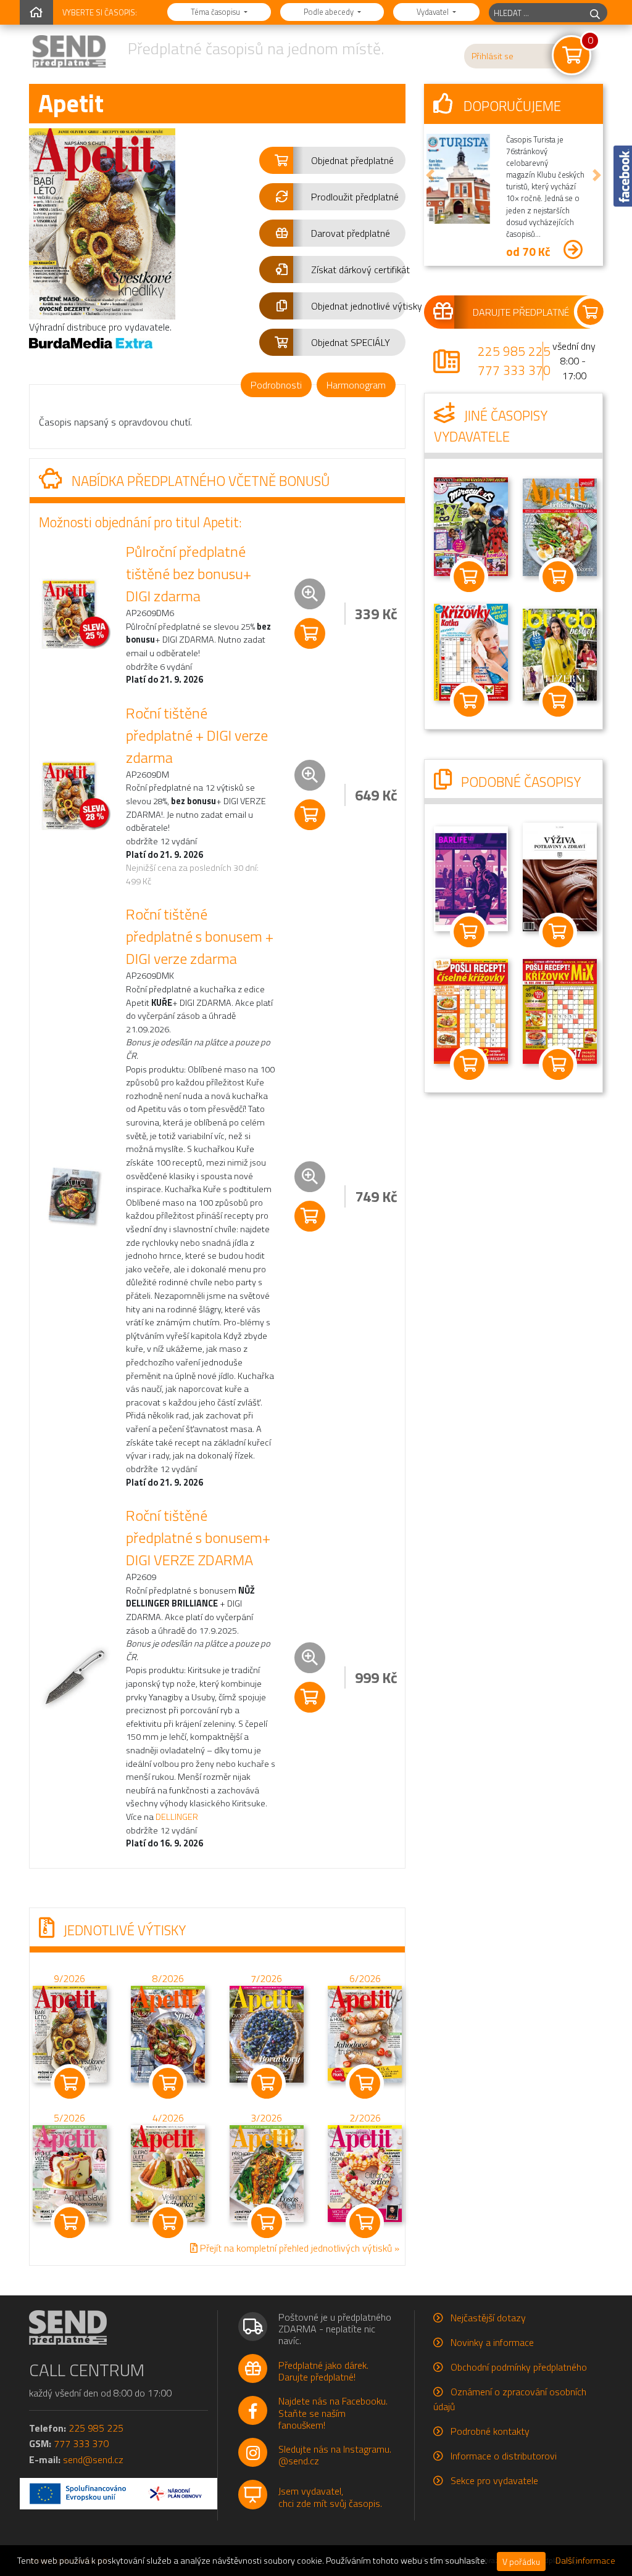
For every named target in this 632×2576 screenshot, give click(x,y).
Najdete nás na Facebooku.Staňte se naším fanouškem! (333, 2413)
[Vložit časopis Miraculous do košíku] (469, 577)
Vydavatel (434, 12)
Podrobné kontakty (490, 2431)
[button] (332, 160)
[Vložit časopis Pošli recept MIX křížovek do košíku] (558, 1064)
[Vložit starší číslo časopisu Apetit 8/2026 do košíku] (168, 2033)
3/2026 (266, 2118)
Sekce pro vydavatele (494, 2480)
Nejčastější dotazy (488, 2318)
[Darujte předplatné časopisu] (513, 312)
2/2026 (365, 2118)
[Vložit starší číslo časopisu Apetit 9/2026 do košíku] (70, 2033)
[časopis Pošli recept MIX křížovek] (560, 1010)
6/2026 (365, 1978)
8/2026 (168, 1978)
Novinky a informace (492, 2342)
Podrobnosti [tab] (276, 385)
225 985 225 (514, 351)
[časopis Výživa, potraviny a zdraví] (560, 876)
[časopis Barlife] (471, 878)
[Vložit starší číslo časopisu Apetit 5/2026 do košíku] (70, 2173)
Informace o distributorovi (504, 2456)
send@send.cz (93, 2459)
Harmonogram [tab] (356, 385)
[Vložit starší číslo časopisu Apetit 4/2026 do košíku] (168, 2173)
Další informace (585, 2561)
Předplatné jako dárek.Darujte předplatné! (323, 2371)
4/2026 (168, 2118)
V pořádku (521, 2562)
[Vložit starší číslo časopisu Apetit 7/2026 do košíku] (267, 2033)
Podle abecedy (330, 12)
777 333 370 (514, 370)
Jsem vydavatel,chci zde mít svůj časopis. (330, 2497)
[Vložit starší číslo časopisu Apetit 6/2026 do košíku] (365, 2033)
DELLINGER (177, 1817)
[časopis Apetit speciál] (560, 526)
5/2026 (69, 2118)
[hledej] (595, 13)
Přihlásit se (493, 56)
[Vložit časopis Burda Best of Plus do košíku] (558, 701)
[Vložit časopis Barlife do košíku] (469, 932)
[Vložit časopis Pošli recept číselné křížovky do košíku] (469, 1064)
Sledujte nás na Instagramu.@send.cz (335, 2455)
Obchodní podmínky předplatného (519, 2367)
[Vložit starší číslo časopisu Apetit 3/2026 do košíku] (267, 2173)
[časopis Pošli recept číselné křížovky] (471, 1010)
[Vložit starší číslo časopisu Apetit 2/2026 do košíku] (365, 2173)
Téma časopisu (216, 12)
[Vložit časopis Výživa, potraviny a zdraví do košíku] (558, 932)
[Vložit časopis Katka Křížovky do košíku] (469, 701)
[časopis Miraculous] (471, 525)
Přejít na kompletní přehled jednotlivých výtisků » (298, 2248)
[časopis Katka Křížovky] (471, 651)
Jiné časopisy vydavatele (491, 426)
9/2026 (69, 1978)
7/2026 (266, 1978)
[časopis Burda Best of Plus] (560, 654)
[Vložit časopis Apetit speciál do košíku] (558, 577)
